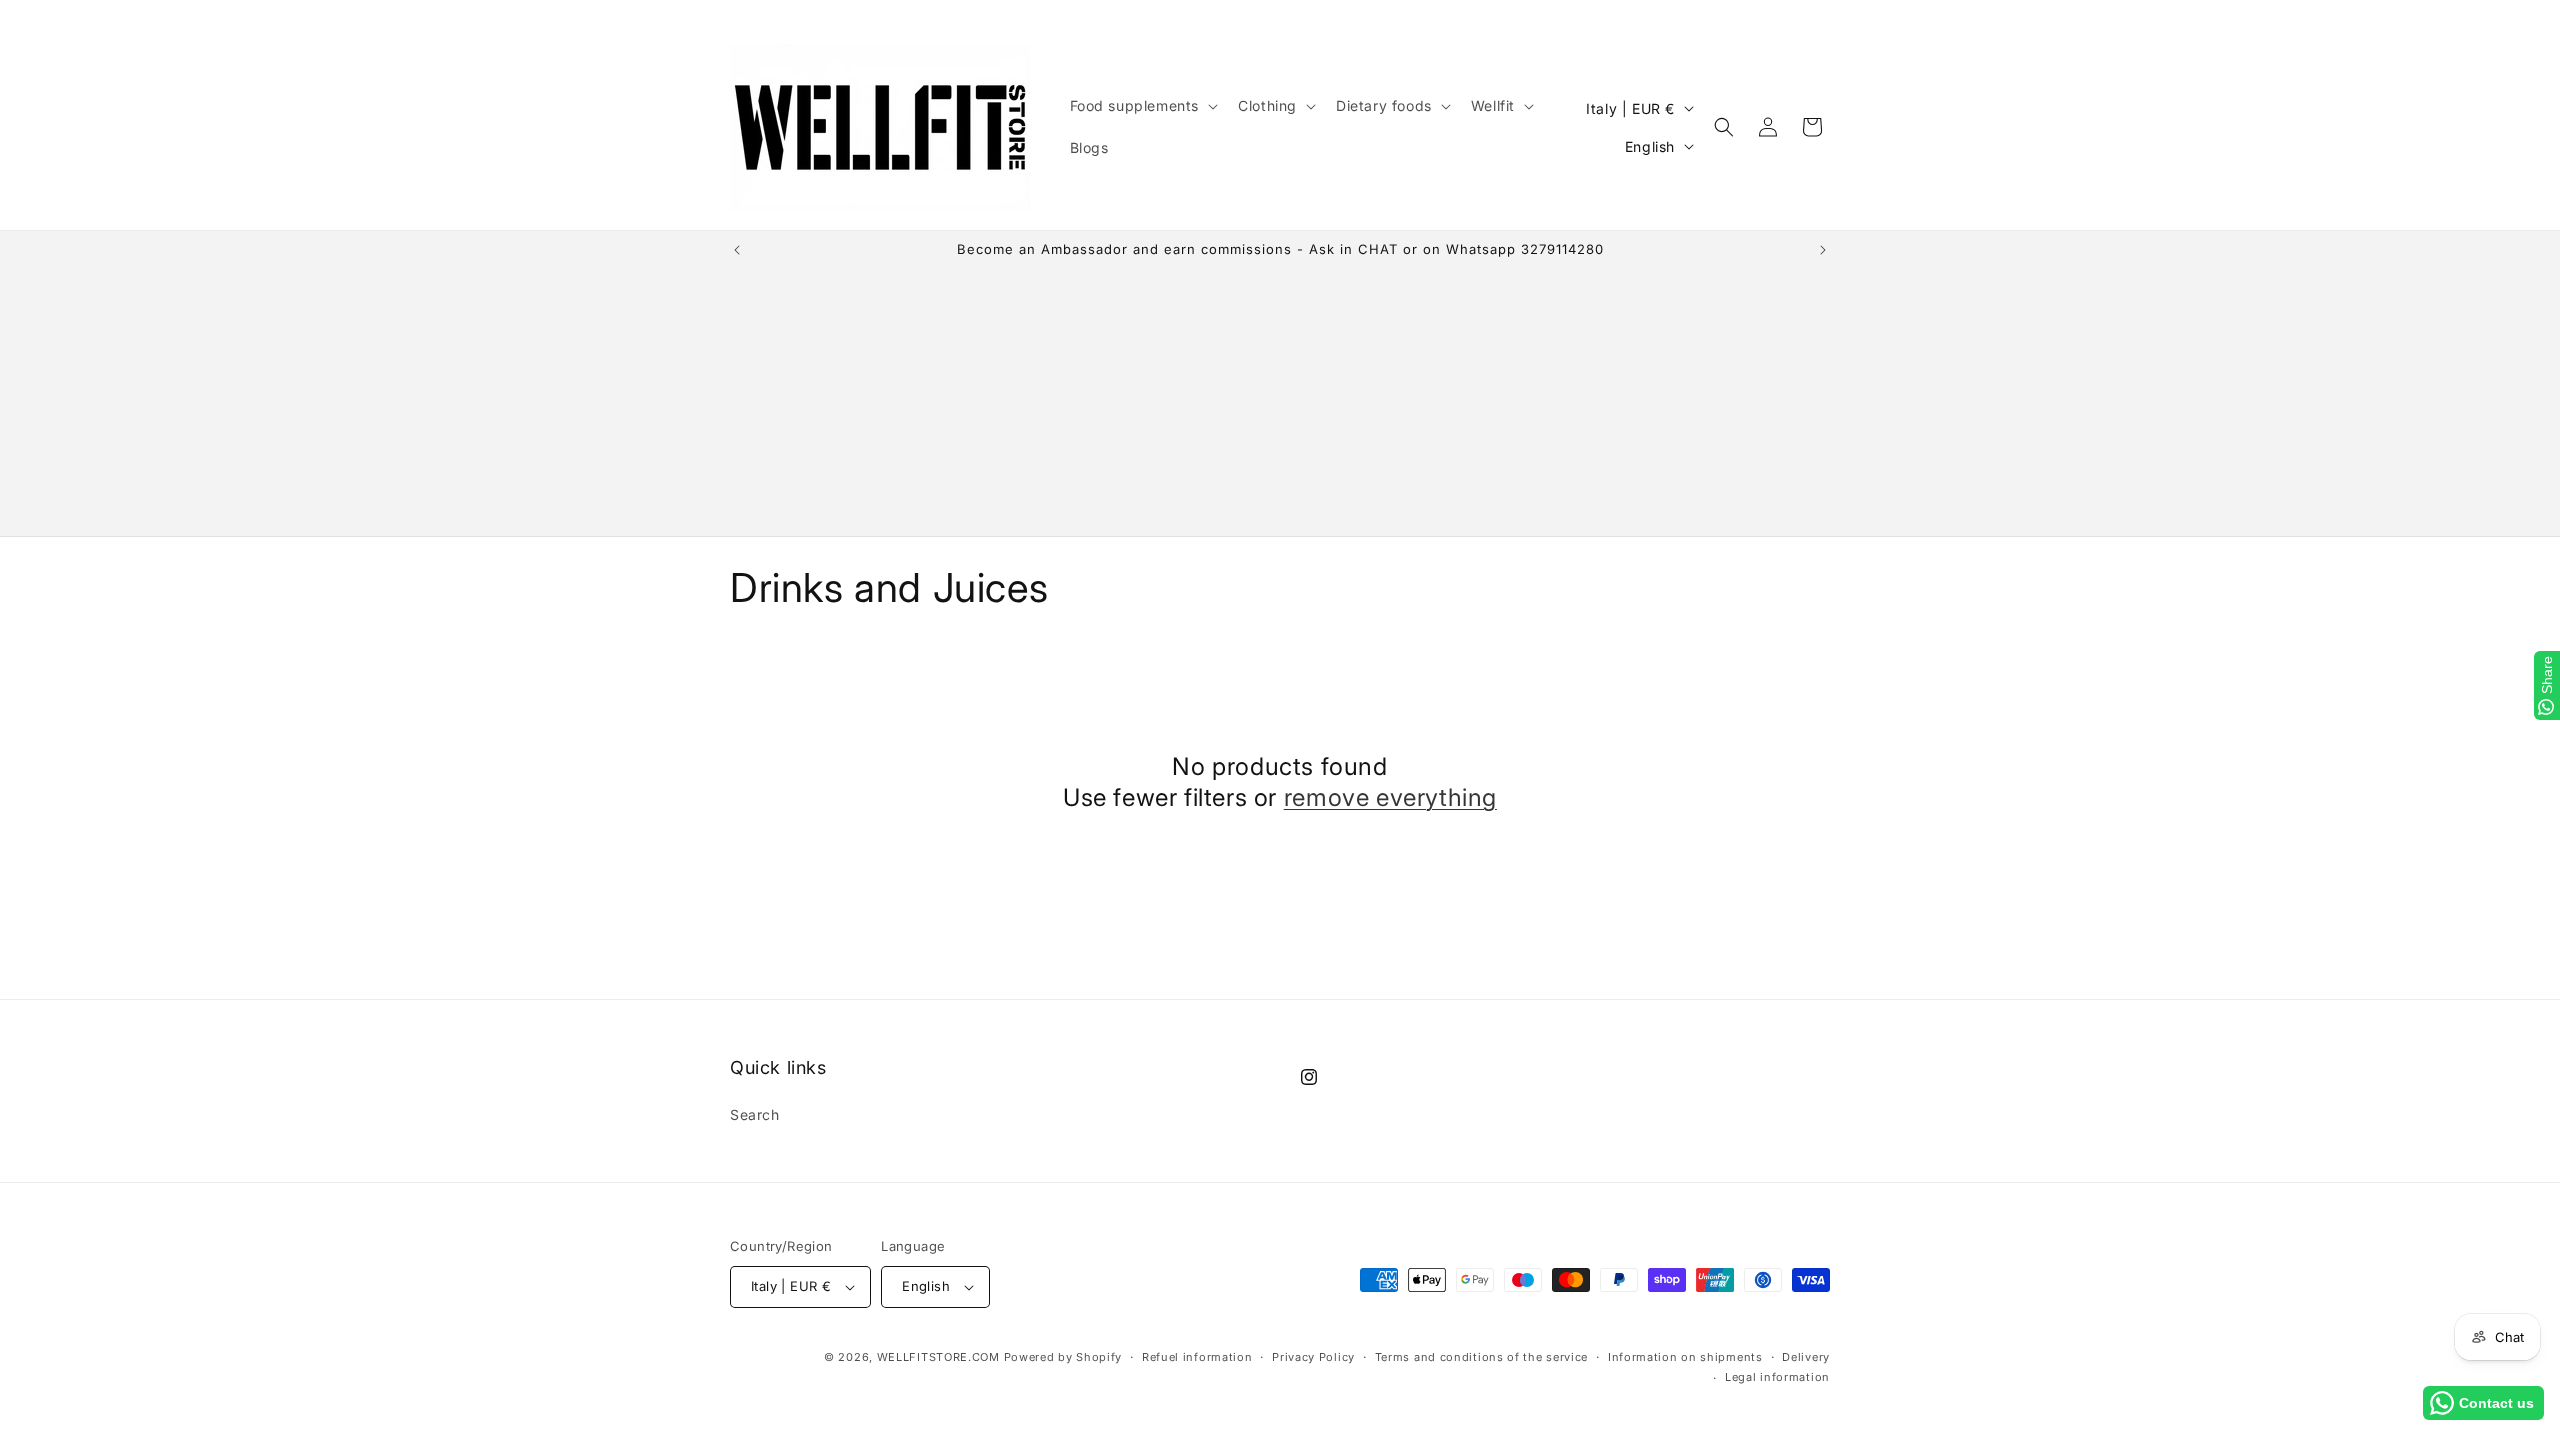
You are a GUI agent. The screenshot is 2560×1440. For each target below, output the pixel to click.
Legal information (1777, 1377)
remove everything (1390, 797)
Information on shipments (1685, 1357)
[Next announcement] (1823, 250)
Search (755, 1114)
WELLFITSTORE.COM (938, 1357)
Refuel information (1197, 1357)
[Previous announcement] (737, 250)
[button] (1142, 106)
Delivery (1806, 1357)
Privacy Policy (1313, 1357)
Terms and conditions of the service (1482, 1357)
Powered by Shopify (1063, 1357)
